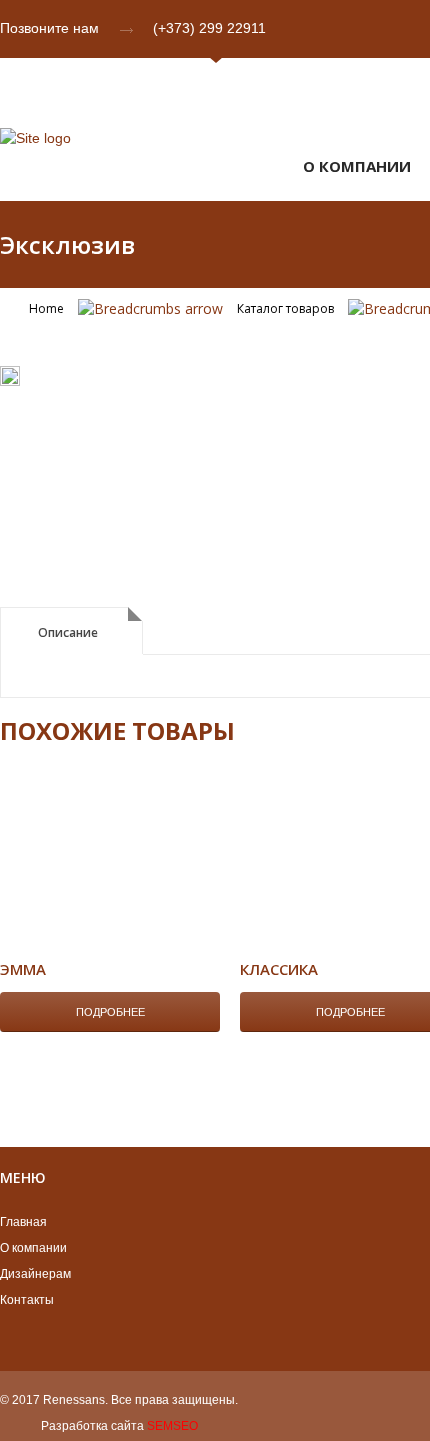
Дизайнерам (35, 1274)
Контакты (27, 1300)
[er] (10, 379)
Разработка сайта (92, 1426)
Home (46, 308)
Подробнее (110, 1012)
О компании (33, 1248)
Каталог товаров (285, 308)
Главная (23, 1222)
